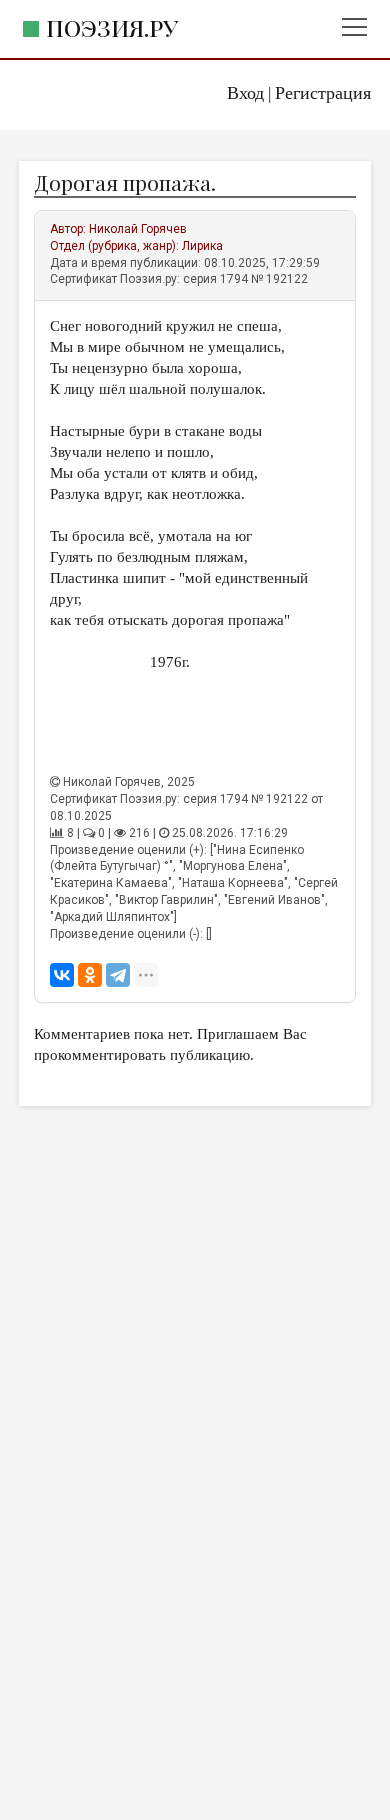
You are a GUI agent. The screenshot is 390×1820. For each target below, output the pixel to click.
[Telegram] (118, 975)
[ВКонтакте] (62, 975)
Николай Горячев (138, 229)
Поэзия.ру (112, 27)
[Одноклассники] (90, 975)
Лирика (202, 246)
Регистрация (323, 93)
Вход (245, 93)
